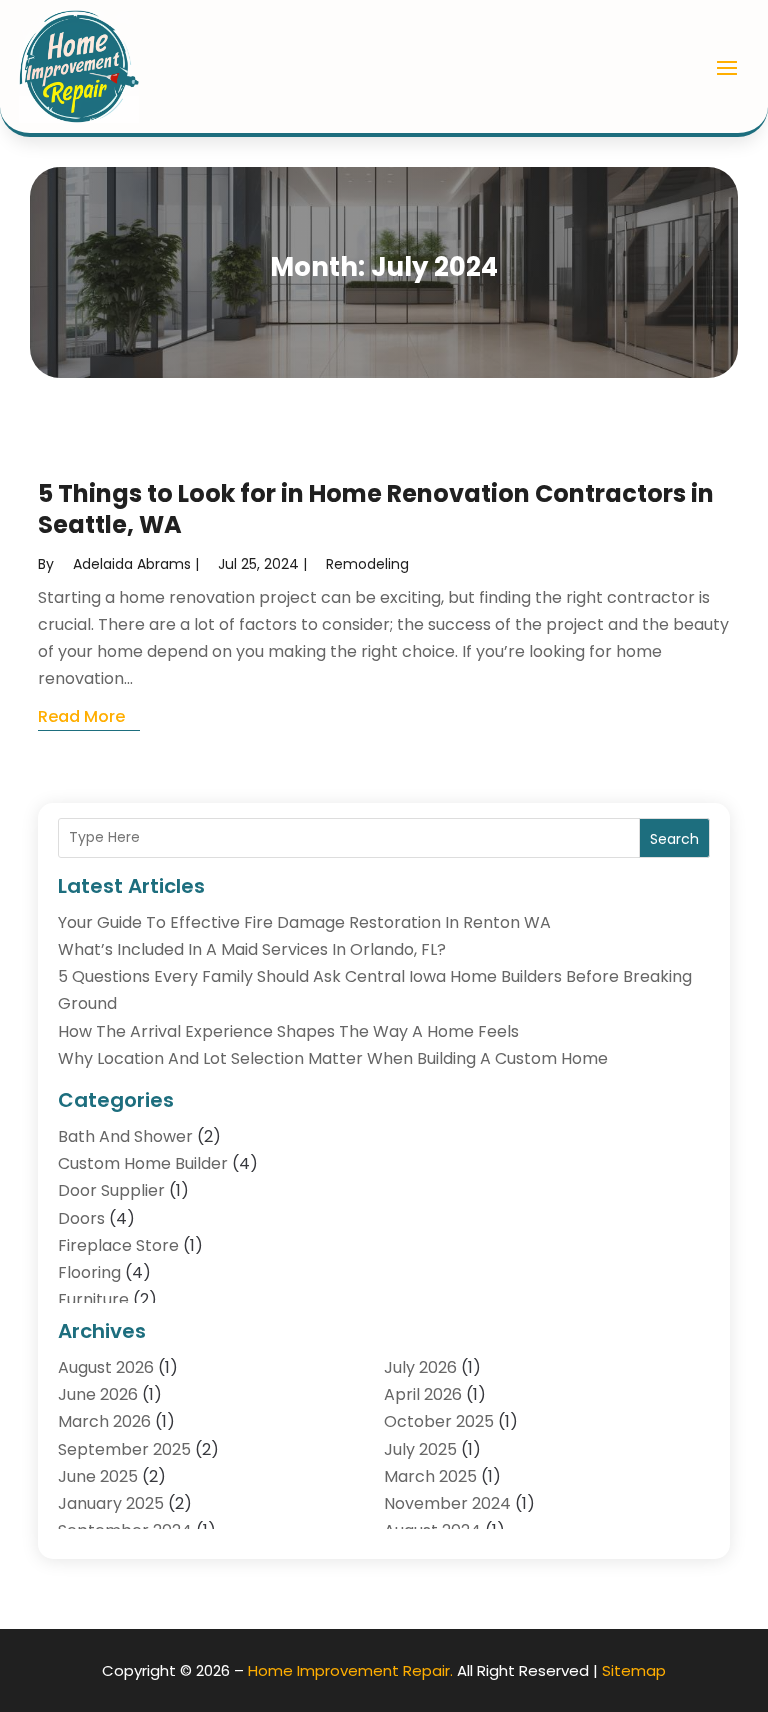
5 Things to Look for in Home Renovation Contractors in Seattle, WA (376, 509)
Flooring (89, 1272)
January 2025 (111, 1503)
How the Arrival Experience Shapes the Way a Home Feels (288, 1031)
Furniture (93, 1299)
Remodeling (367, 564)
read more (81, 716)
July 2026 (420, 1367)
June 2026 (98, 1394)
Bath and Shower (125, 1136)
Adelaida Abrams (132, 564)
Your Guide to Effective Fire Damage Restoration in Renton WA (304, 922)
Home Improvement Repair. (350, 1670)
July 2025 (420, 1449)
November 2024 (447, 1503)
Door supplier (111, 1190)
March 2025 (430, 1476)
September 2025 (124, 1449)
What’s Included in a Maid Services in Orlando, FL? (252, 949)
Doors (81, 1218)
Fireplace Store (118, 1245)
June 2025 (98, 1476)
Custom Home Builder (143, 1163)
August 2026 (106, 1367)
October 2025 (439, 1421)
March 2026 (104, 1421)
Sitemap (634, 1670)
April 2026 (423, 1394)
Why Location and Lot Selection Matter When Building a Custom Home (333, 1058)
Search (674, 839)
